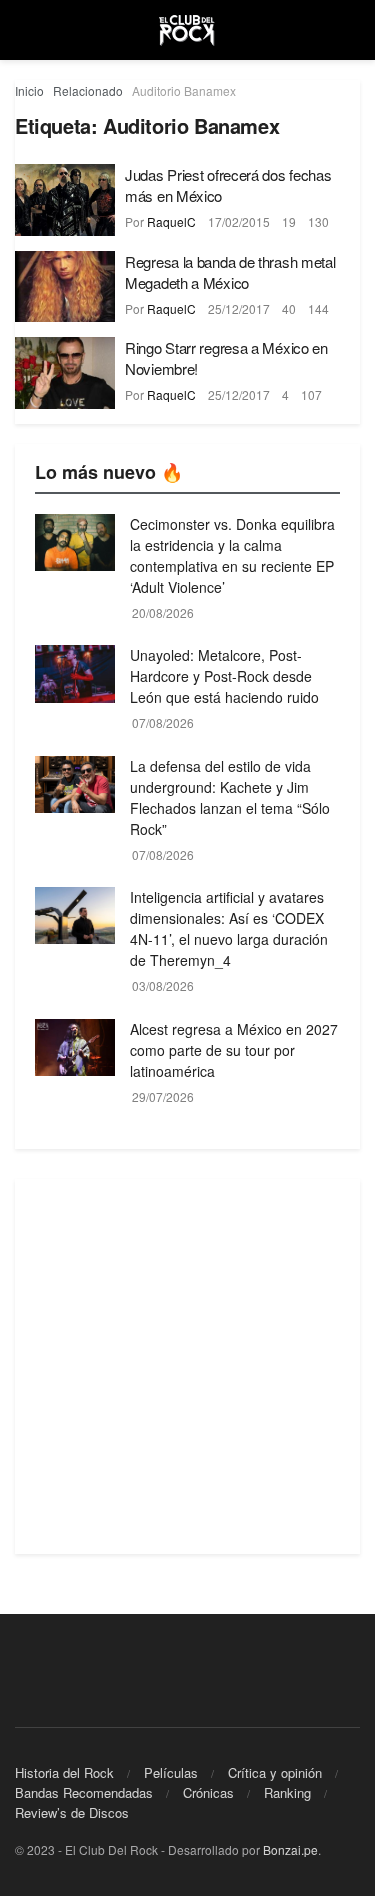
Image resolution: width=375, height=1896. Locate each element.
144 (318, 308)
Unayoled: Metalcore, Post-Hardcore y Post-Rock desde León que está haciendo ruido (224, 676)
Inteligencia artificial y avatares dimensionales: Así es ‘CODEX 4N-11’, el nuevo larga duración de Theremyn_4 (229, 928)
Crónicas (208, 1792)
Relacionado (88, 90)
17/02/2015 (239, 221)
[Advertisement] (187, 1366)
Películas (171, 1772)
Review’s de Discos (72, 1812)
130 (318, 221)
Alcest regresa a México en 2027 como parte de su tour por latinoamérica (234, 1050)
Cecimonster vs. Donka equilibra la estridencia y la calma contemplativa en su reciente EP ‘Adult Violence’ (232, 555)
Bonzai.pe (290, 1849)
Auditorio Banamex (184, 90)
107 (311, 394)
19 (289, 221)
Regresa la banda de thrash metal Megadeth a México (230, 272)
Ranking (287, 1792)
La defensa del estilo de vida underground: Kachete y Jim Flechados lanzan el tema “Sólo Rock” (230, 797)
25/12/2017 (239, 308)
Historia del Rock (64, 1772)
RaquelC (171, 221)
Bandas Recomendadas (84, 1792)
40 (289, 308)
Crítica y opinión (275, 1772)
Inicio (29, 90)
